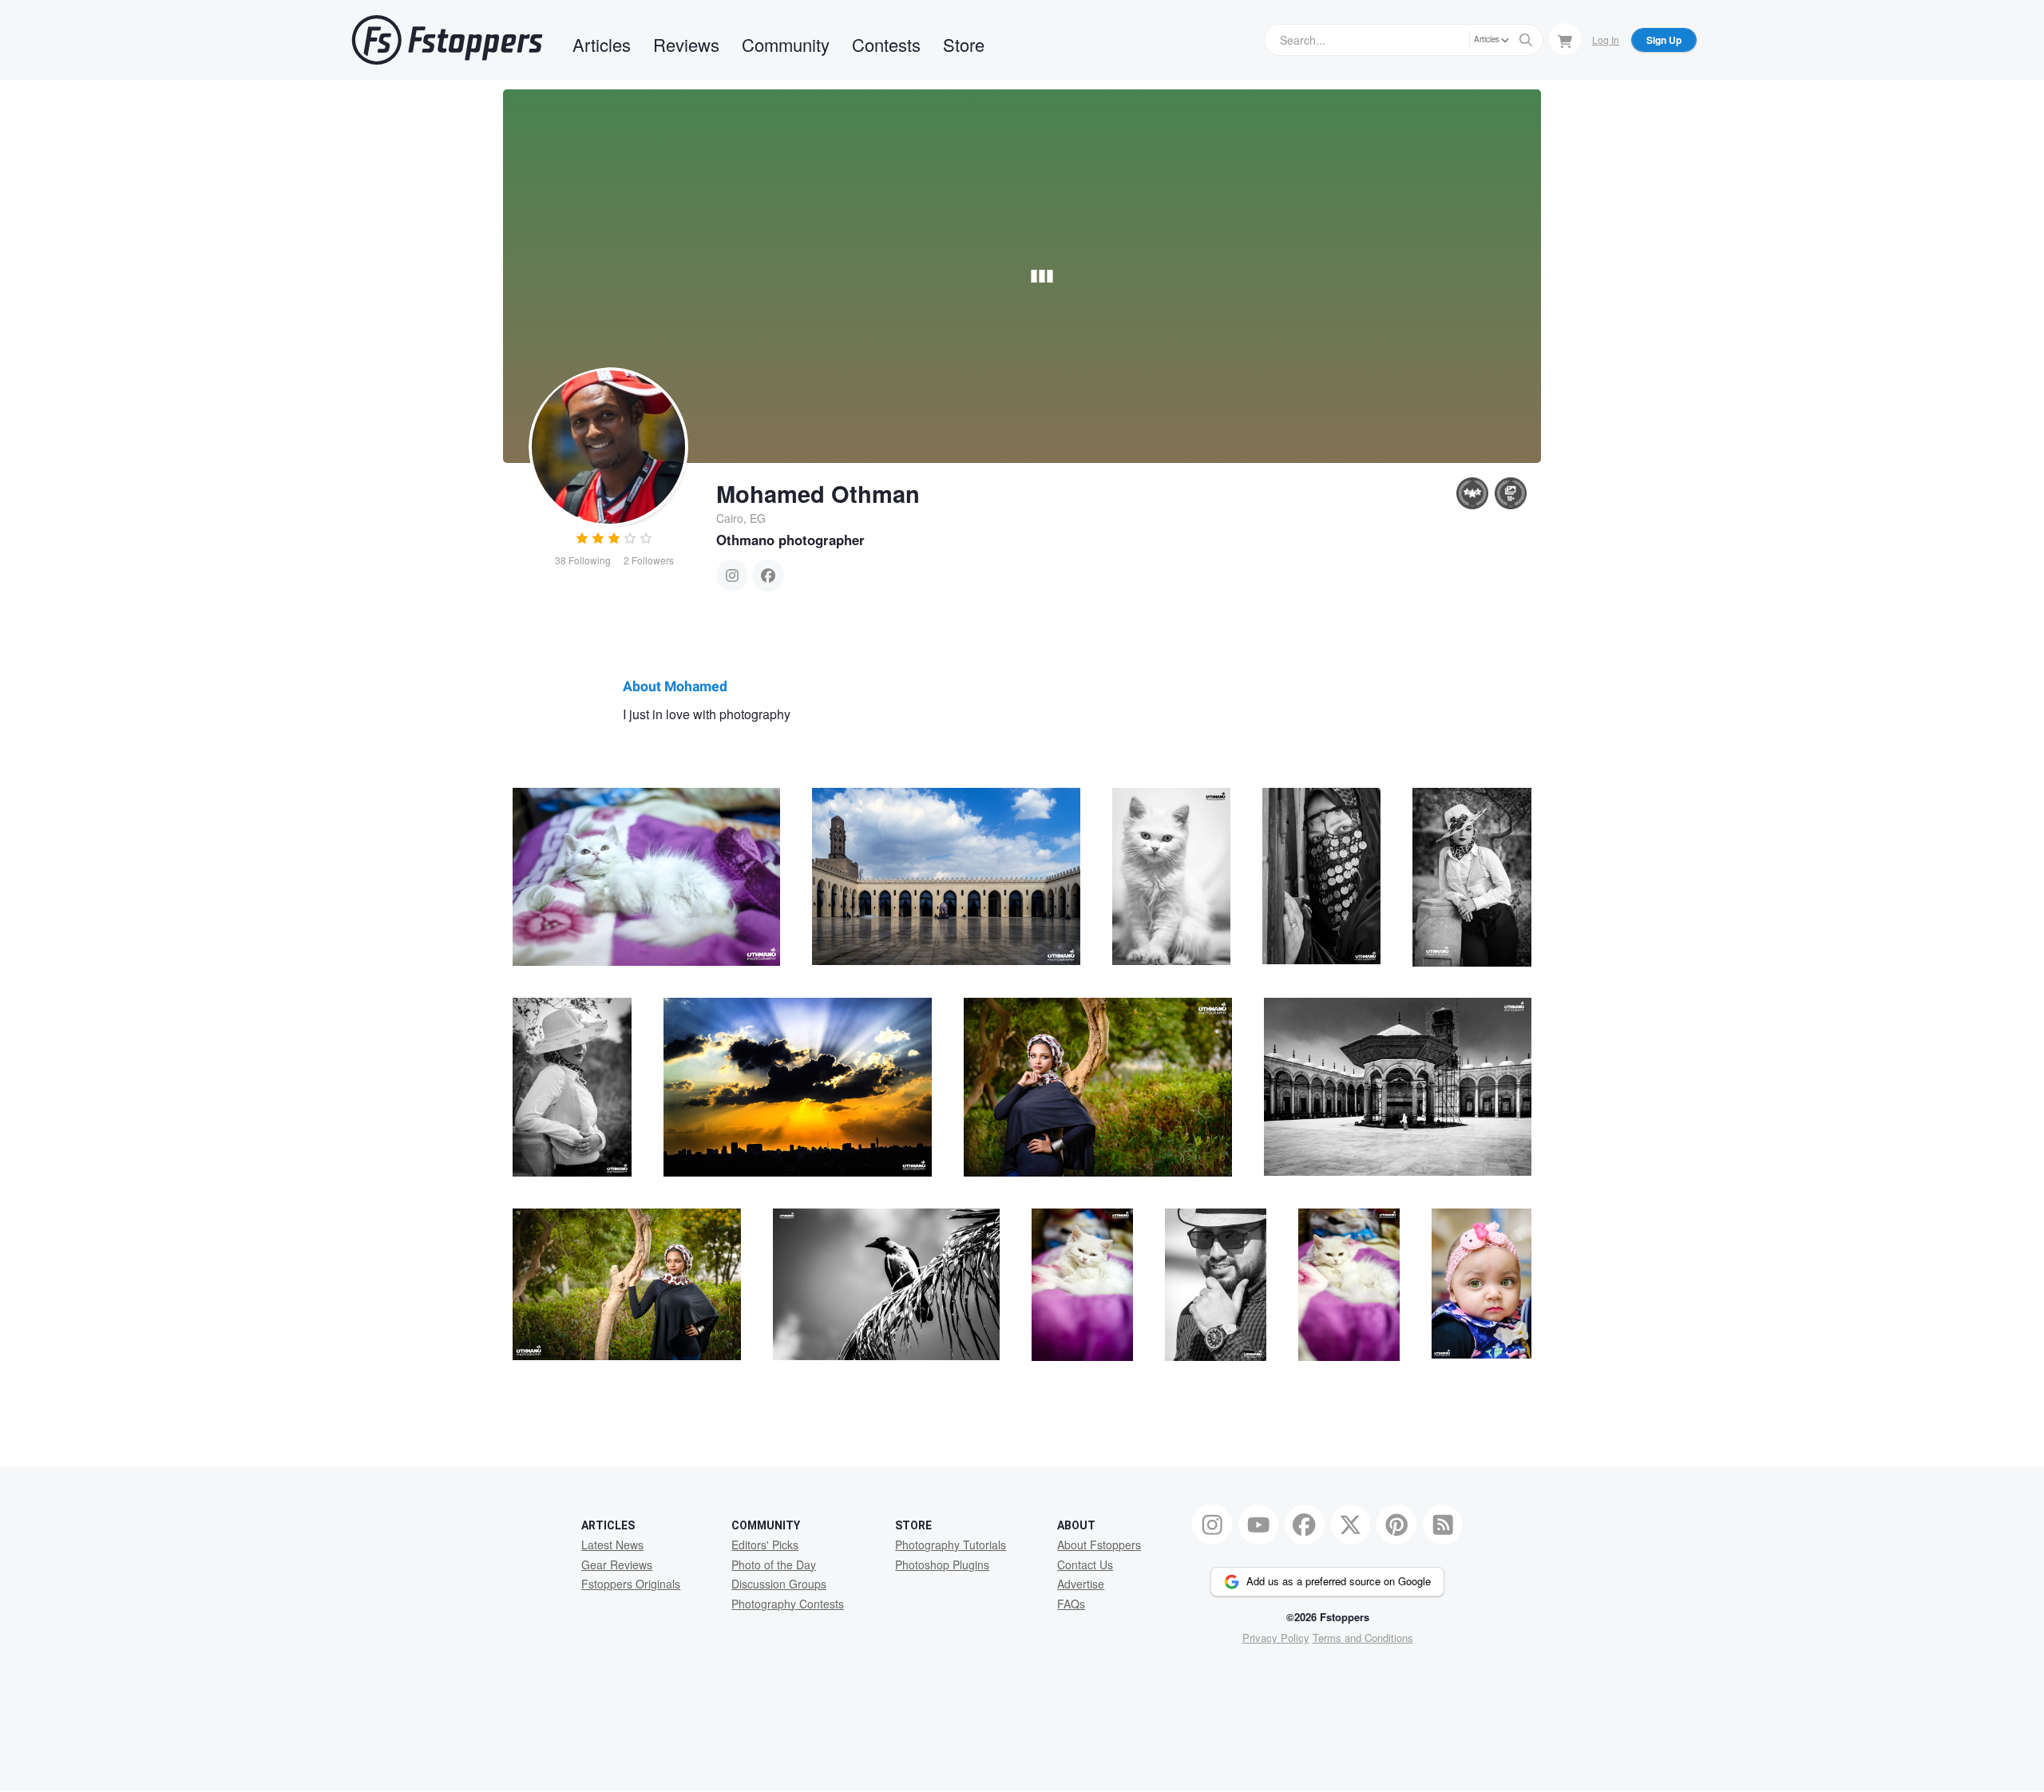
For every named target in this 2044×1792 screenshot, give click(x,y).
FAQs (1071, 1604)
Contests (886, 44)
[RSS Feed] (1443, 1525)
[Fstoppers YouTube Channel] (1258, 1525)
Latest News (612, 1545)
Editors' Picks (765, 1545)
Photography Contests (788, 1604)
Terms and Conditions (1363, 1638)
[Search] (1526, 40)
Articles (602, 44)
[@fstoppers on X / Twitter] (1351, 1525)
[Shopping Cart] (1565, 39)
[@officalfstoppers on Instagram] (1212, 1525)
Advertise (1081, 1584)
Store (964, 44)
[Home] (447, 40)
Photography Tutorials (951, 1545)
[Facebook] (768, 576)
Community (786, 44)
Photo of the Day (774, 1565)
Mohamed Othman (818, 493)
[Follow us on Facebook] (1305, 1525)
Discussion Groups (779, 1584)
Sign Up (1664, 40)
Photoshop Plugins (942, 1565)
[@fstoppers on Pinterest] (1396, 1525)
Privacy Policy (1276, 1638)
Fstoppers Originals (631, 1584)
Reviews (686, 44)
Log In (1606, 40)
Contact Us (1085, 1565)
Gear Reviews (617, 1565)
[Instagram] (732, 576)
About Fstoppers (1099, 1545)
